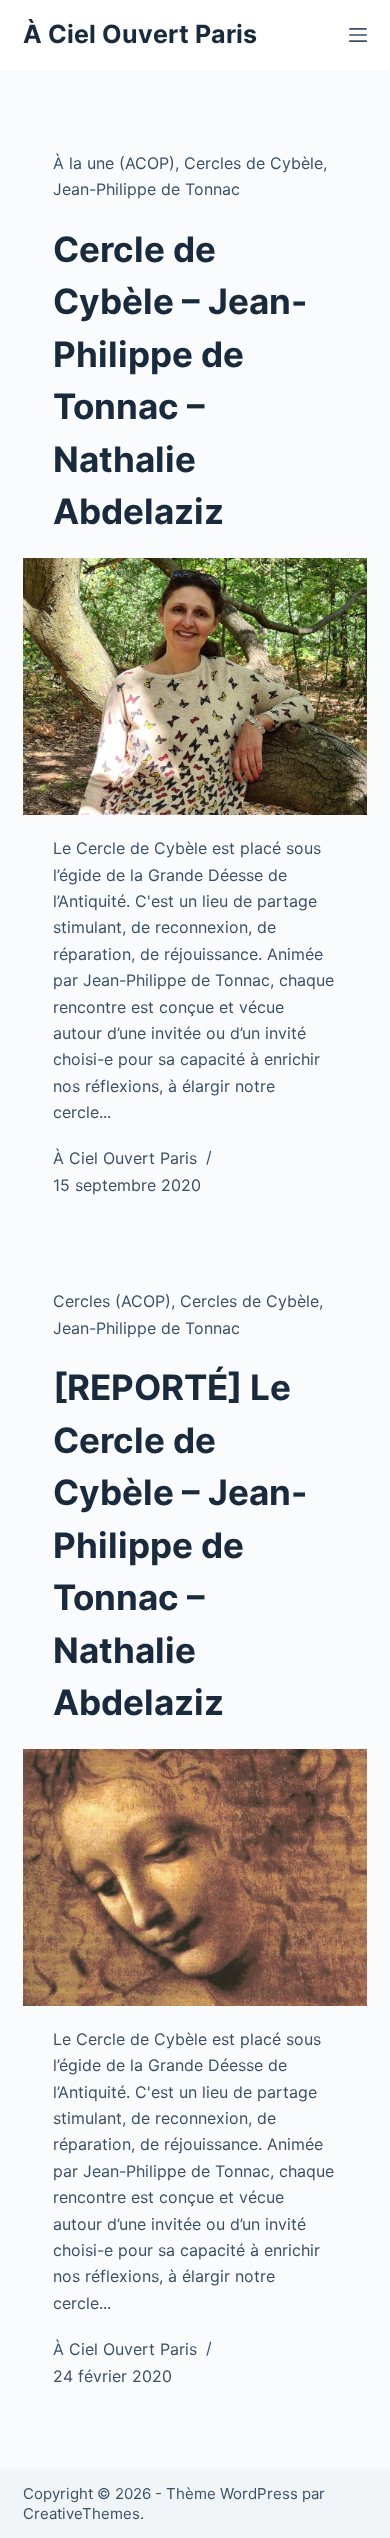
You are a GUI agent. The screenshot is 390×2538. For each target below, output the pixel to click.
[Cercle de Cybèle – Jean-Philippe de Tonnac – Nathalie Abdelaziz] (194, 686)
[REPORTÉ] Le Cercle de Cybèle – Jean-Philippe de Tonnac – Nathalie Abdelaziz (180, 1544)
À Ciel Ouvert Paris (140, 34)
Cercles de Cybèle (253, 163)
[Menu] (358, 35)
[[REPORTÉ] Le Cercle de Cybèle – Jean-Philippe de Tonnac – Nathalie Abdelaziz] (194, 1877)
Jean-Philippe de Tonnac (146, 189)
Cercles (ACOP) (112, 1301)
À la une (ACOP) (114, 163)
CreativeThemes (81, 2513)
